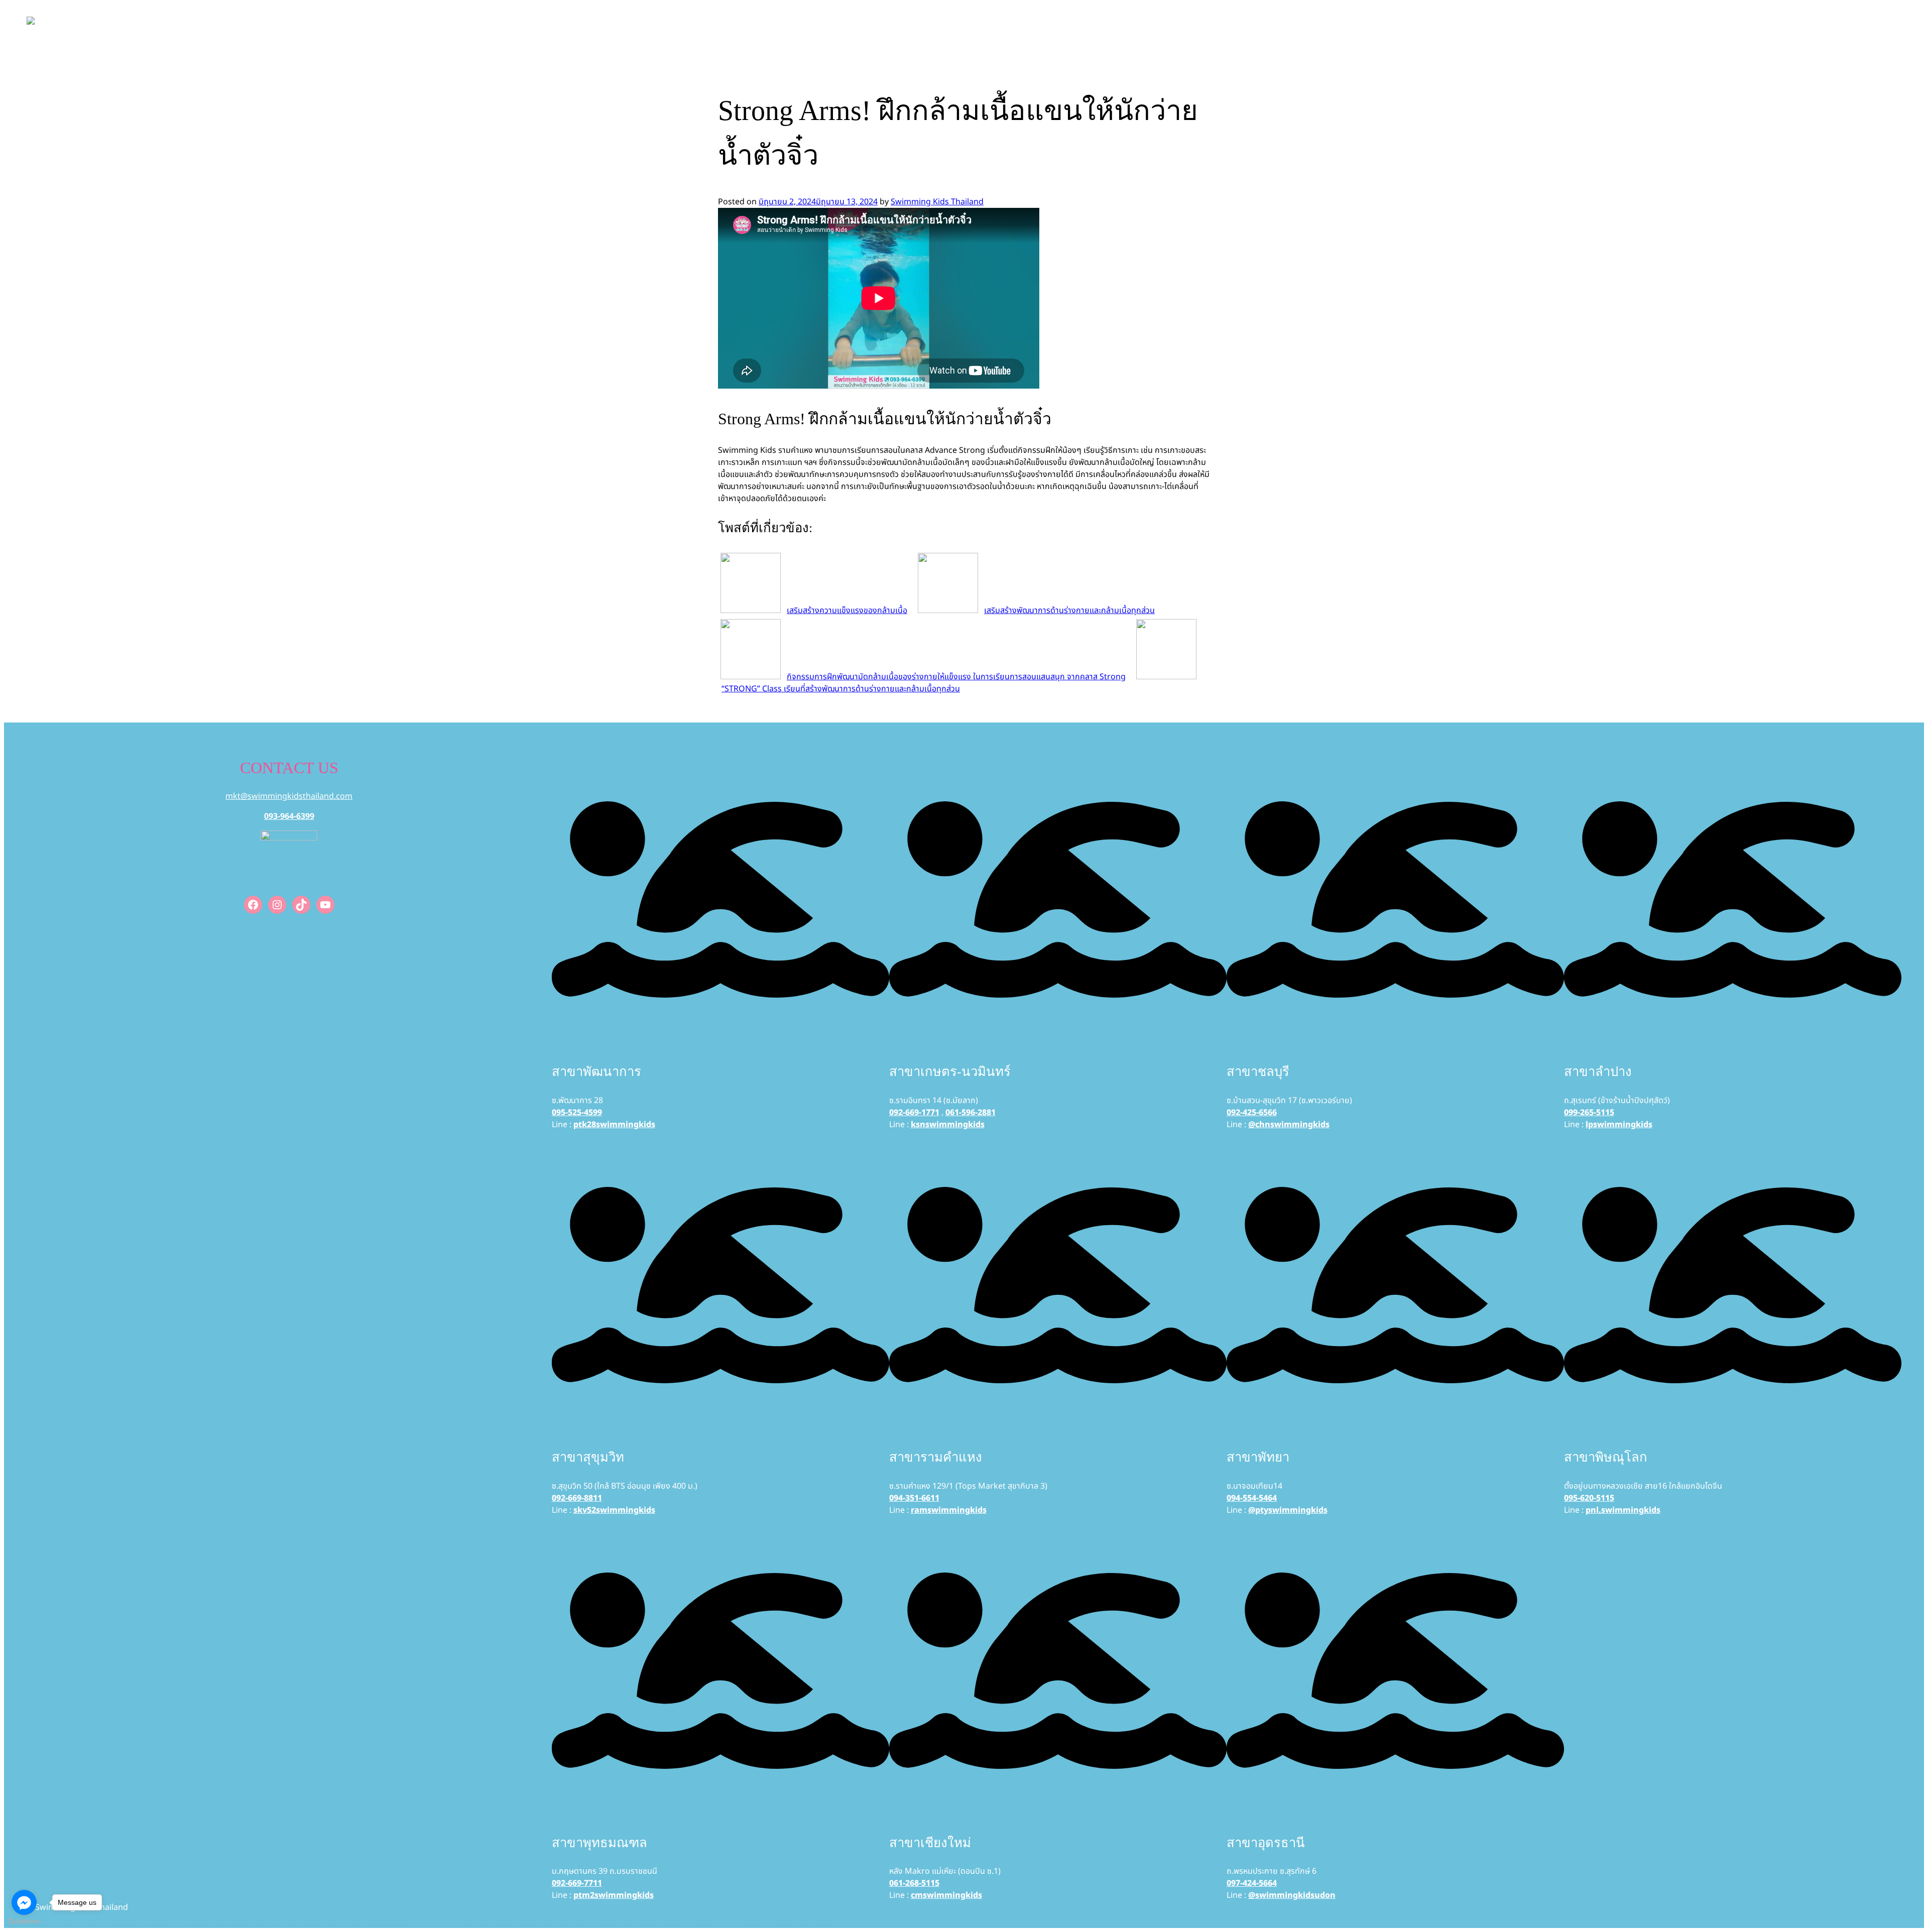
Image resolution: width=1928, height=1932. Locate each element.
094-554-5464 (1252, 1498)
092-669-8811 (577, 1498)
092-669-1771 (914, 1113)
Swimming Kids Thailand (937, 202)
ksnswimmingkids (948, 1125)
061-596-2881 (971, 1113)
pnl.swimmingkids (1623, 1510)
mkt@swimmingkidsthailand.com (289, 796)
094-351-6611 (914, 1498)
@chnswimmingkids (1289, 1125)
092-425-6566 (1252, 1113)
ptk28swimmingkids (614, 1125)
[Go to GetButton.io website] (24, 1922)
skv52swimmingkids (614, 1510)
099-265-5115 (1589, 1113)
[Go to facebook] (24, 1902)
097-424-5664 (1252, 1883)
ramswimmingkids (949, 1510)
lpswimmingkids (1619, 1125)
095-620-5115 (1589, 1498)
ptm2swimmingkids (614, 1895)
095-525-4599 (577, 1113)
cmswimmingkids (946, 1895)
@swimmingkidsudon (1292, 1895)
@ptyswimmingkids (1288, 1510)
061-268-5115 (914, 1883)
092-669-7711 (577, 1883)
